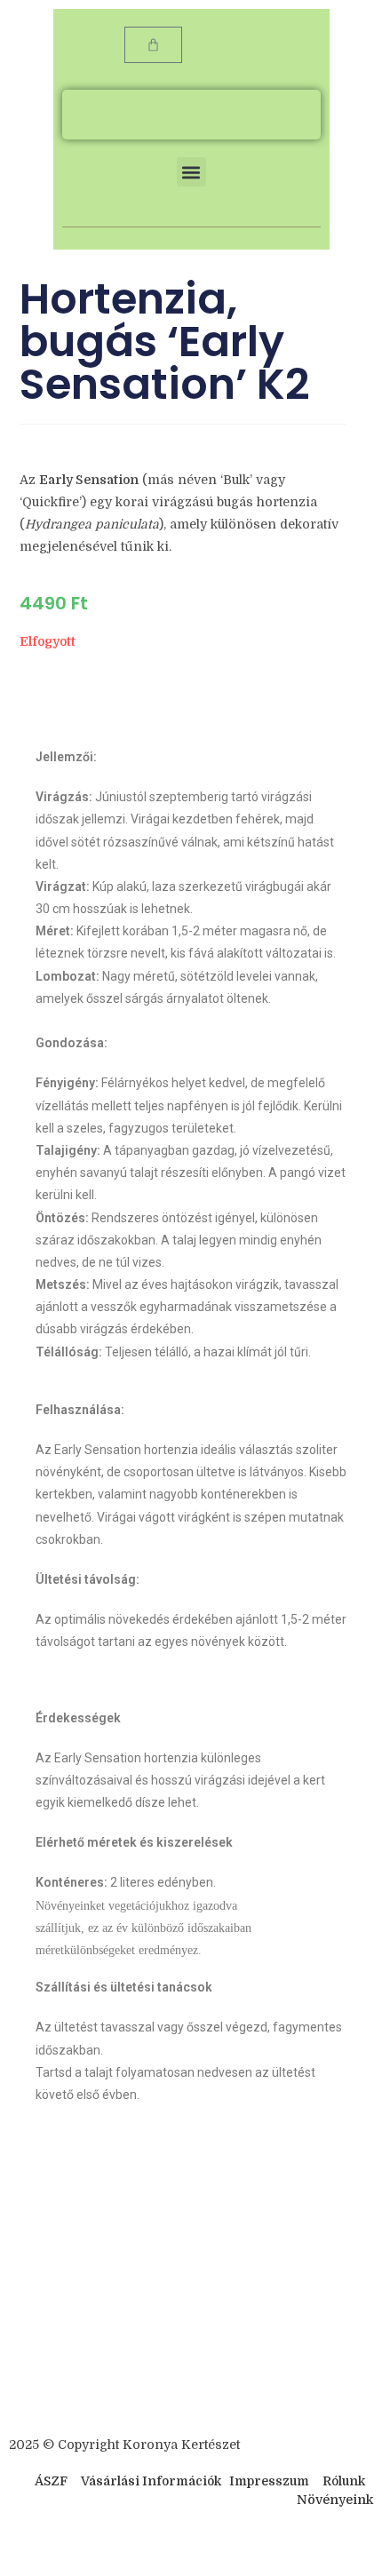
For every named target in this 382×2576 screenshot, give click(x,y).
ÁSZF (51, 2481)
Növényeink (335, 2500)
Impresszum (269, 2481)
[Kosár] (153, 45)
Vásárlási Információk (152, 2481)
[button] (191, 172)
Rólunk (344, 2481)
